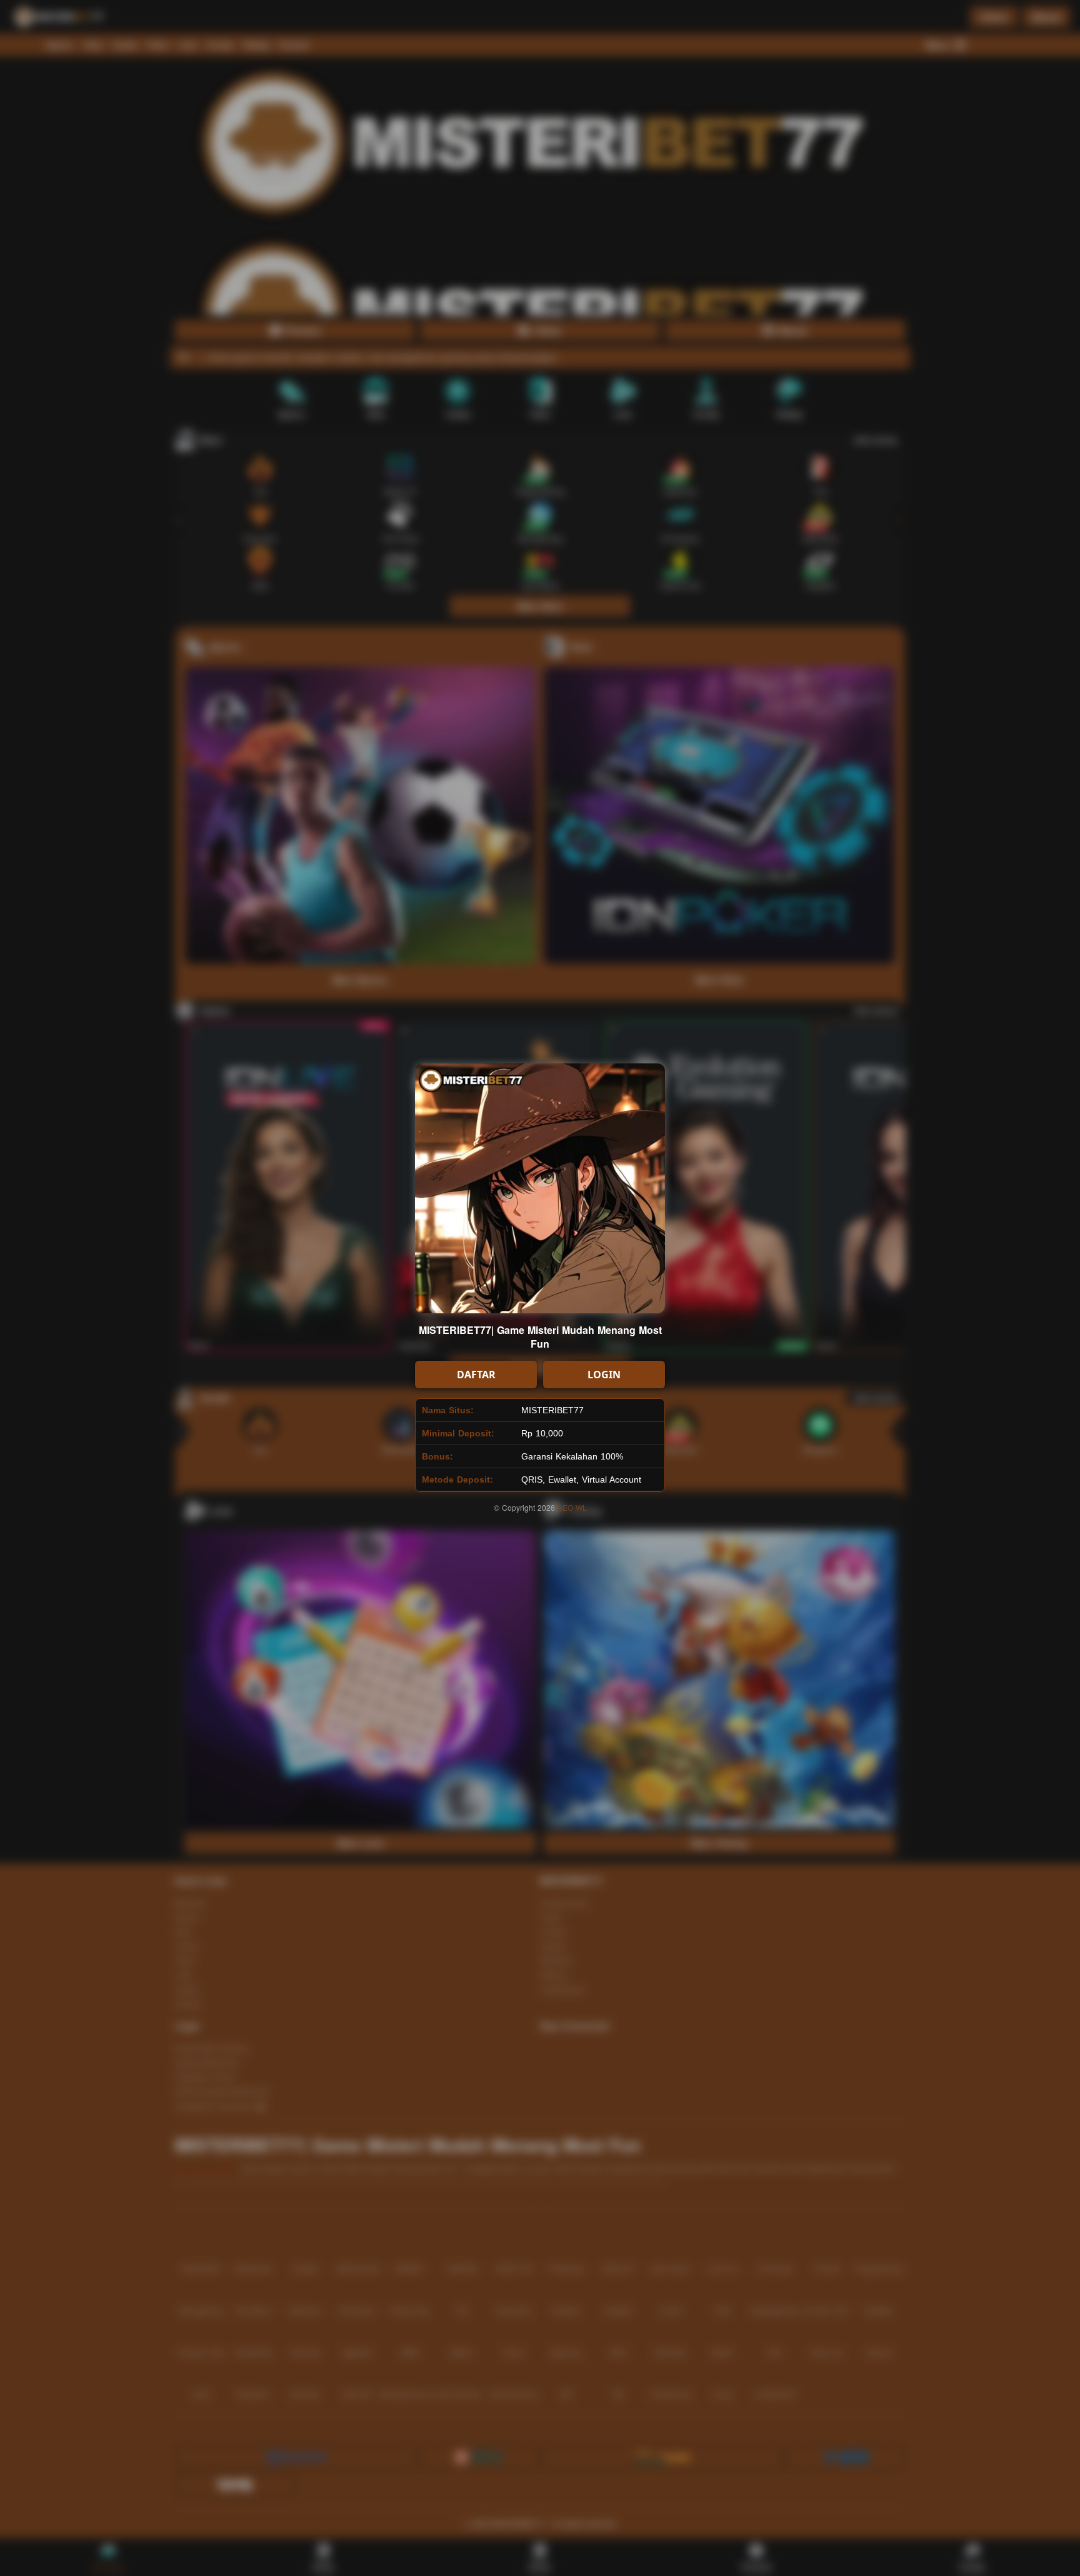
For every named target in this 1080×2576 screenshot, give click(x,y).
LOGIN (604, 1375)
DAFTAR (476, 1375)
